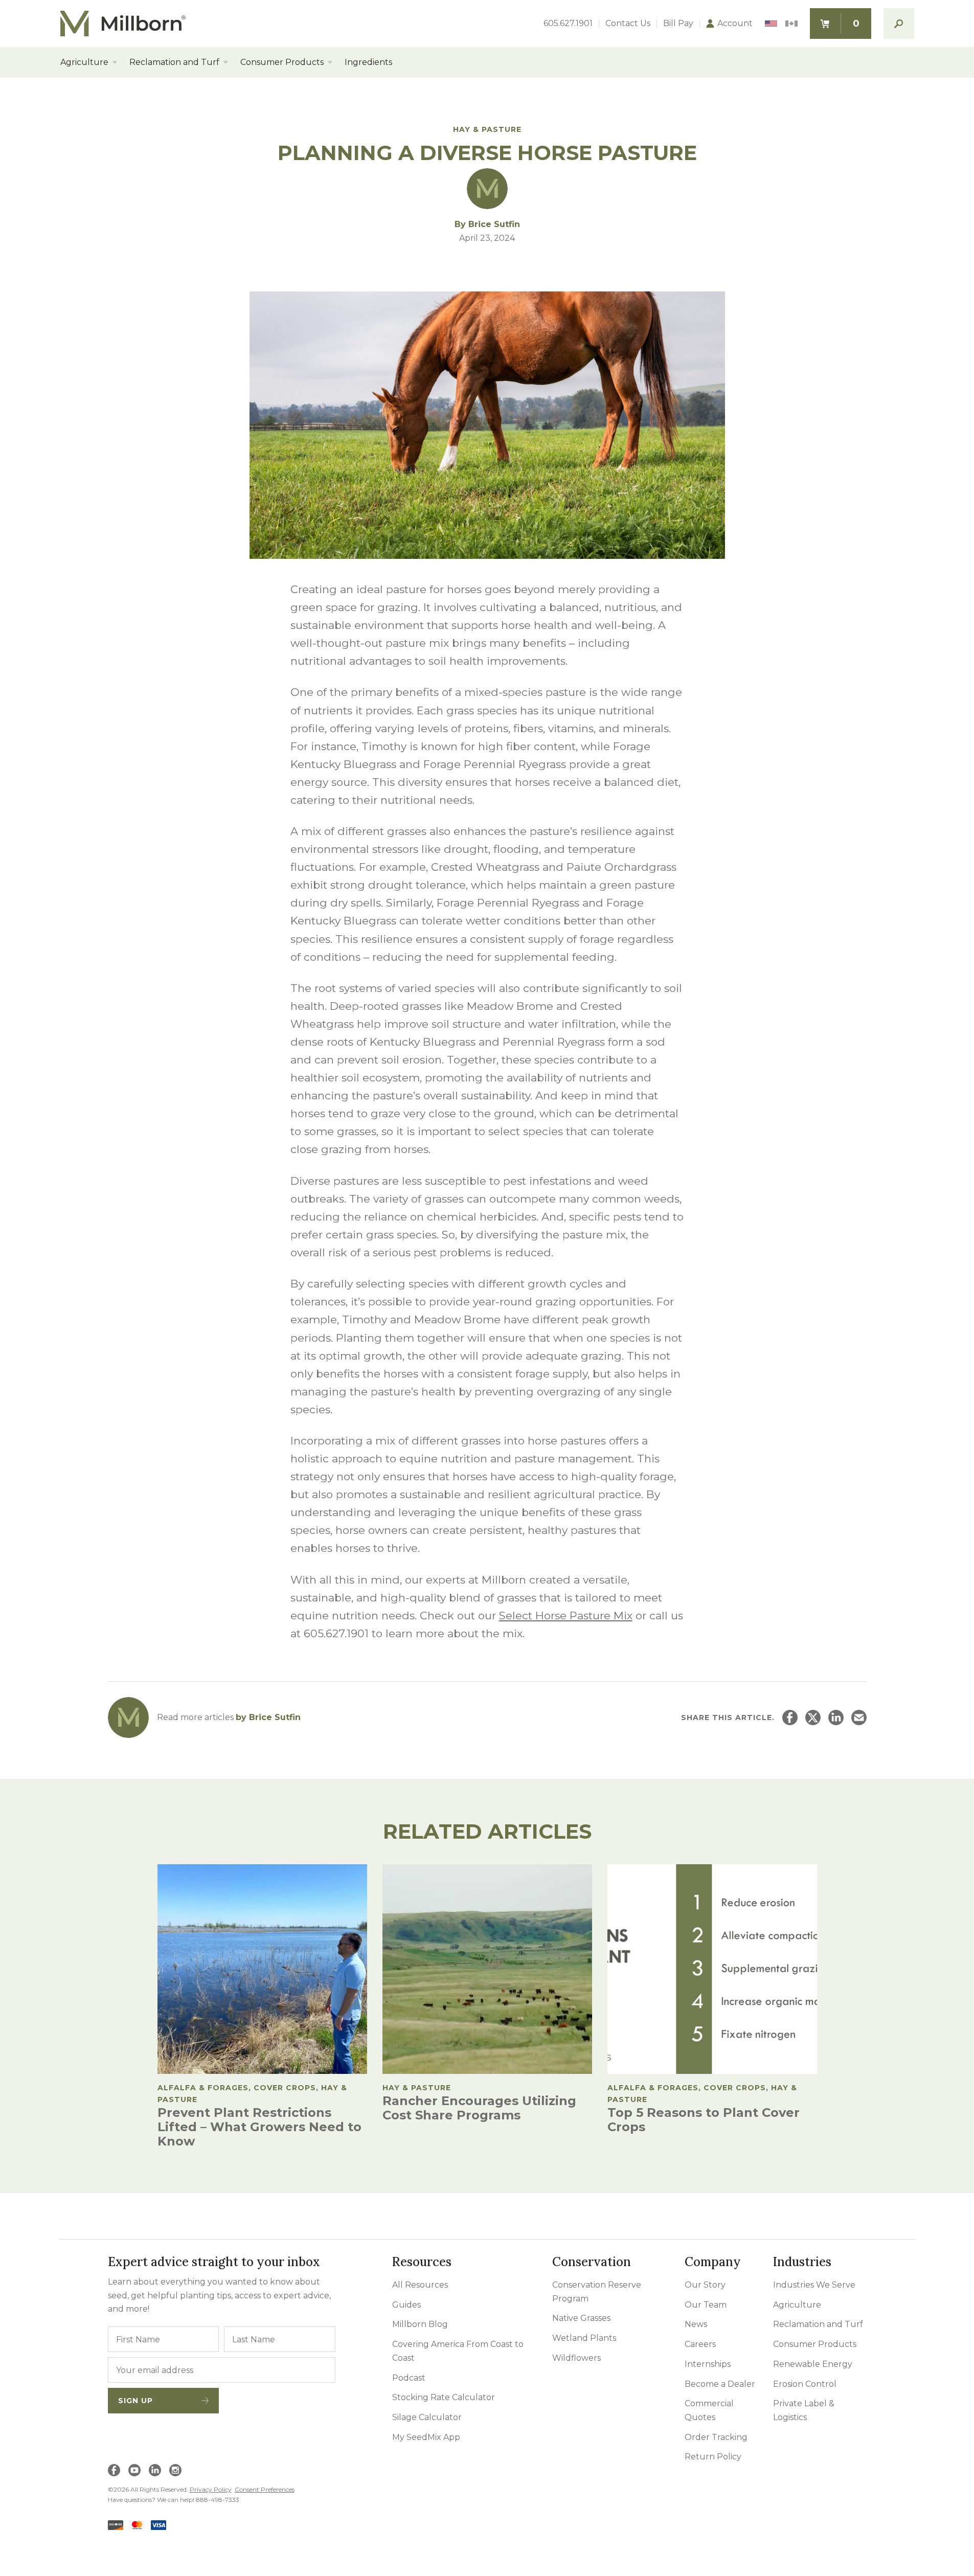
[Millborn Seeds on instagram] (175, 2470)
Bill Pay (678, 24)
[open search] (899, 24)
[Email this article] (859, 1718)
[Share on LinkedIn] (836, 1718)
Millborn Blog (420, 2324)
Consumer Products (282, 62)
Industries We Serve (814, 2285)
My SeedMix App (426, 2437)
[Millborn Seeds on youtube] (134, 2470)
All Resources (420, 2285)
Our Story (705, 2285)
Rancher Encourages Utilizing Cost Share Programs (479, 2108)
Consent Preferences (265, 2489)
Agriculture (84, 62)
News (696, 2324)
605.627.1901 (568, 24)
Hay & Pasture (487, 129)
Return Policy (713, 2457)
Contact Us (628, 24)
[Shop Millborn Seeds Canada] (791, 24)
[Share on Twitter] (813, 1718)
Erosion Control (805, 2384)
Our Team (706, 2305)
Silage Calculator (427, 2417)
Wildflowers (576, 2358)
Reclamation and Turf (174, 62)
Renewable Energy (813, 2364)
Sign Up (135, 2401)
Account (735, 24)
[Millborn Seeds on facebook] (114, 2470)
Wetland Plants (584, 2338)
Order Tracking (716, 2437)
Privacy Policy (211, 2489)
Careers (700, 2344)
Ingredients (368, 62)
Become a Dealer (720, 2384)
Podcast (409, 2378)
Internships (708, 2364)
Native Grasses (581, 2318)
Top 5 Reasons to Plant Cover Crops (704, 2120)
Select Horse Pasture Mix (566, 1615)
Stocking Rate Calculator (444, 2397)
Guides (406, 2305)
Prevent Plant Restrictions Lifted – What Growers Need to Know (259, 2127)
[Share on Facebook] (790, 1718)
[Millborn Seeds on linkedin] (155, 2470)
